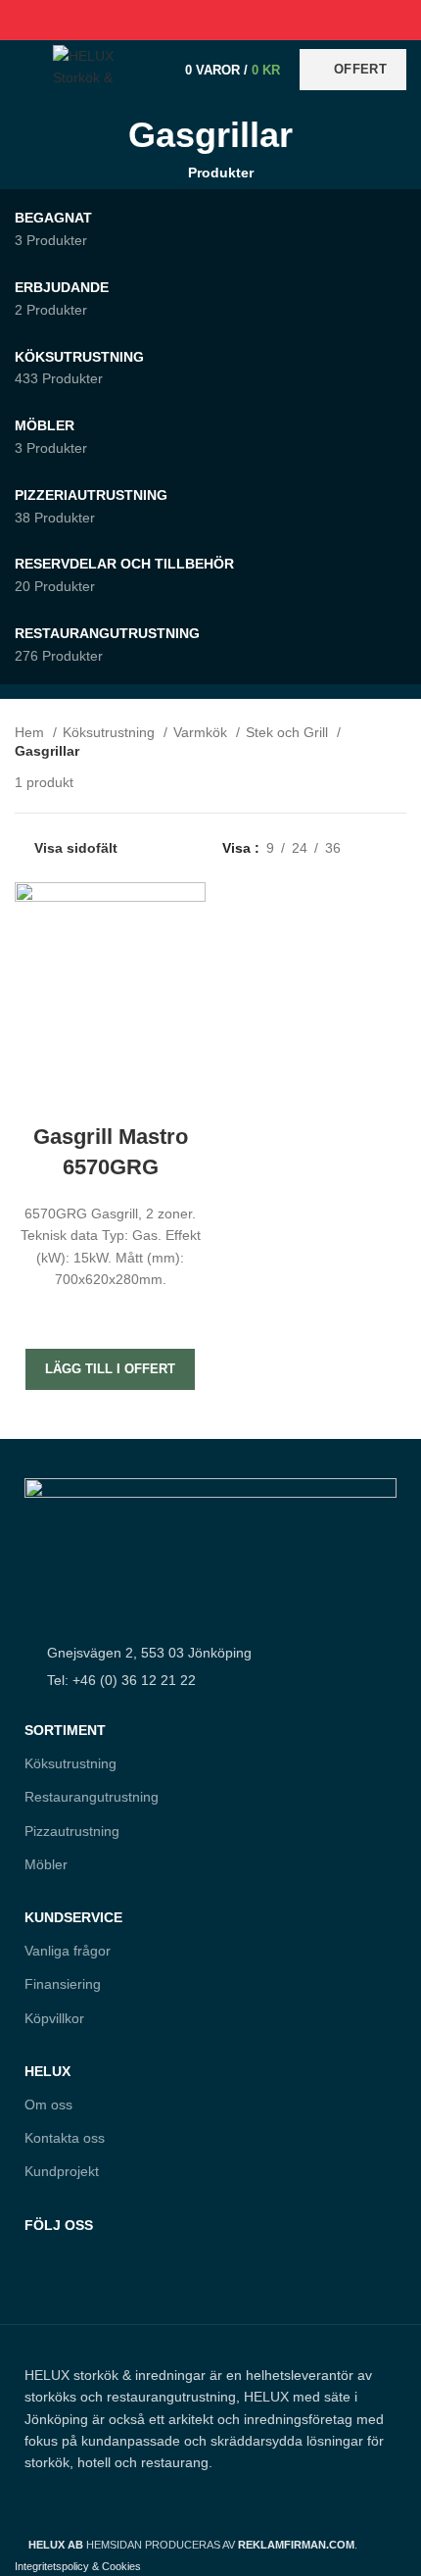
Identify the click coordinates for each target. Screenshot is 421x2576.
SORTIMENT (65, 1730)
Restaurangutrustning (92, 1797)
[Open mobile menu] (24, 70)
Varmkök (202, 732)
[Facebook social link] (166, 20)
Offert (360, 69)
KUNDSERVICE (73, 1917)
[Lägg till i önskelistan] (111, 1314)
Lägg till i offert (110, 1369)
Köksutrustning (111, 732)
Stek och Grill (289, 732)
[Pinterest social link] (211, 20)
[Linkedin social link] (234, 20)
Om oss (48, 2105)
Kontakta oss (65, 2138)
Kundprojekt (62, 2171)
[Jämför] (111, 1098)
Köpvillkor (54, 2018)
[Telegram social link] (256, 20)
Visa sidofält (76, 848)
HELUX (47, 2071)
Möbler (46, 1864)
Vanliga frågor (68, 1951)
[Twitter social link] (188, 20)
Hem (31, 732)
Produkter (220, 173)
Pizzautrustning (72, 1831)
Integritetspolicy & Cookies (78, 2566)
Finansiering (63, 1984)
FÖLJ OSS (59, 2225)
